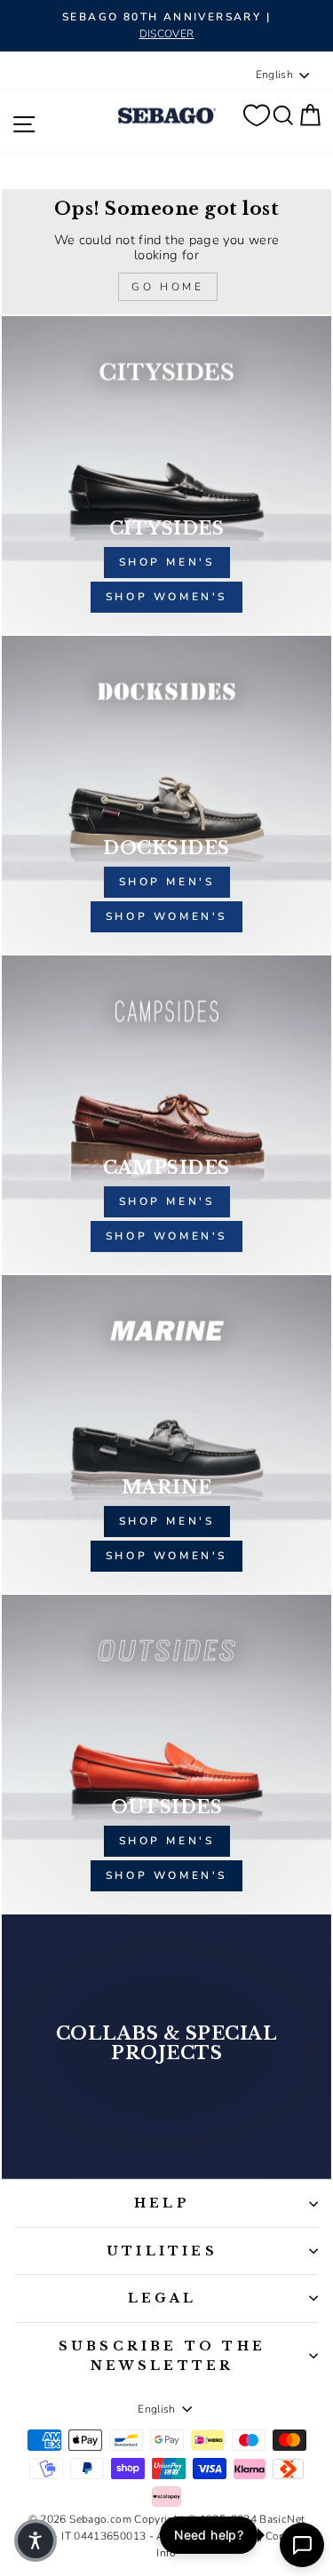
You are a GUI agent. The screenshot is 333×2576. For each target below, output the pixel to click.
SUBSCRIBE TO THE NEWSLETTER (162, 2356)
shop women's (166, 597)
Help (162, 2203)
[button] (36, 2540)
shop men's (167, 562)
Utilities (162, 2251)
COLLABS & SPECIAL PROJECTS (167, 2043)
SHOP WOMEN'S (166, 1556)
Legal (163, 2298)
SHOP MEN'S (167, 1521)
